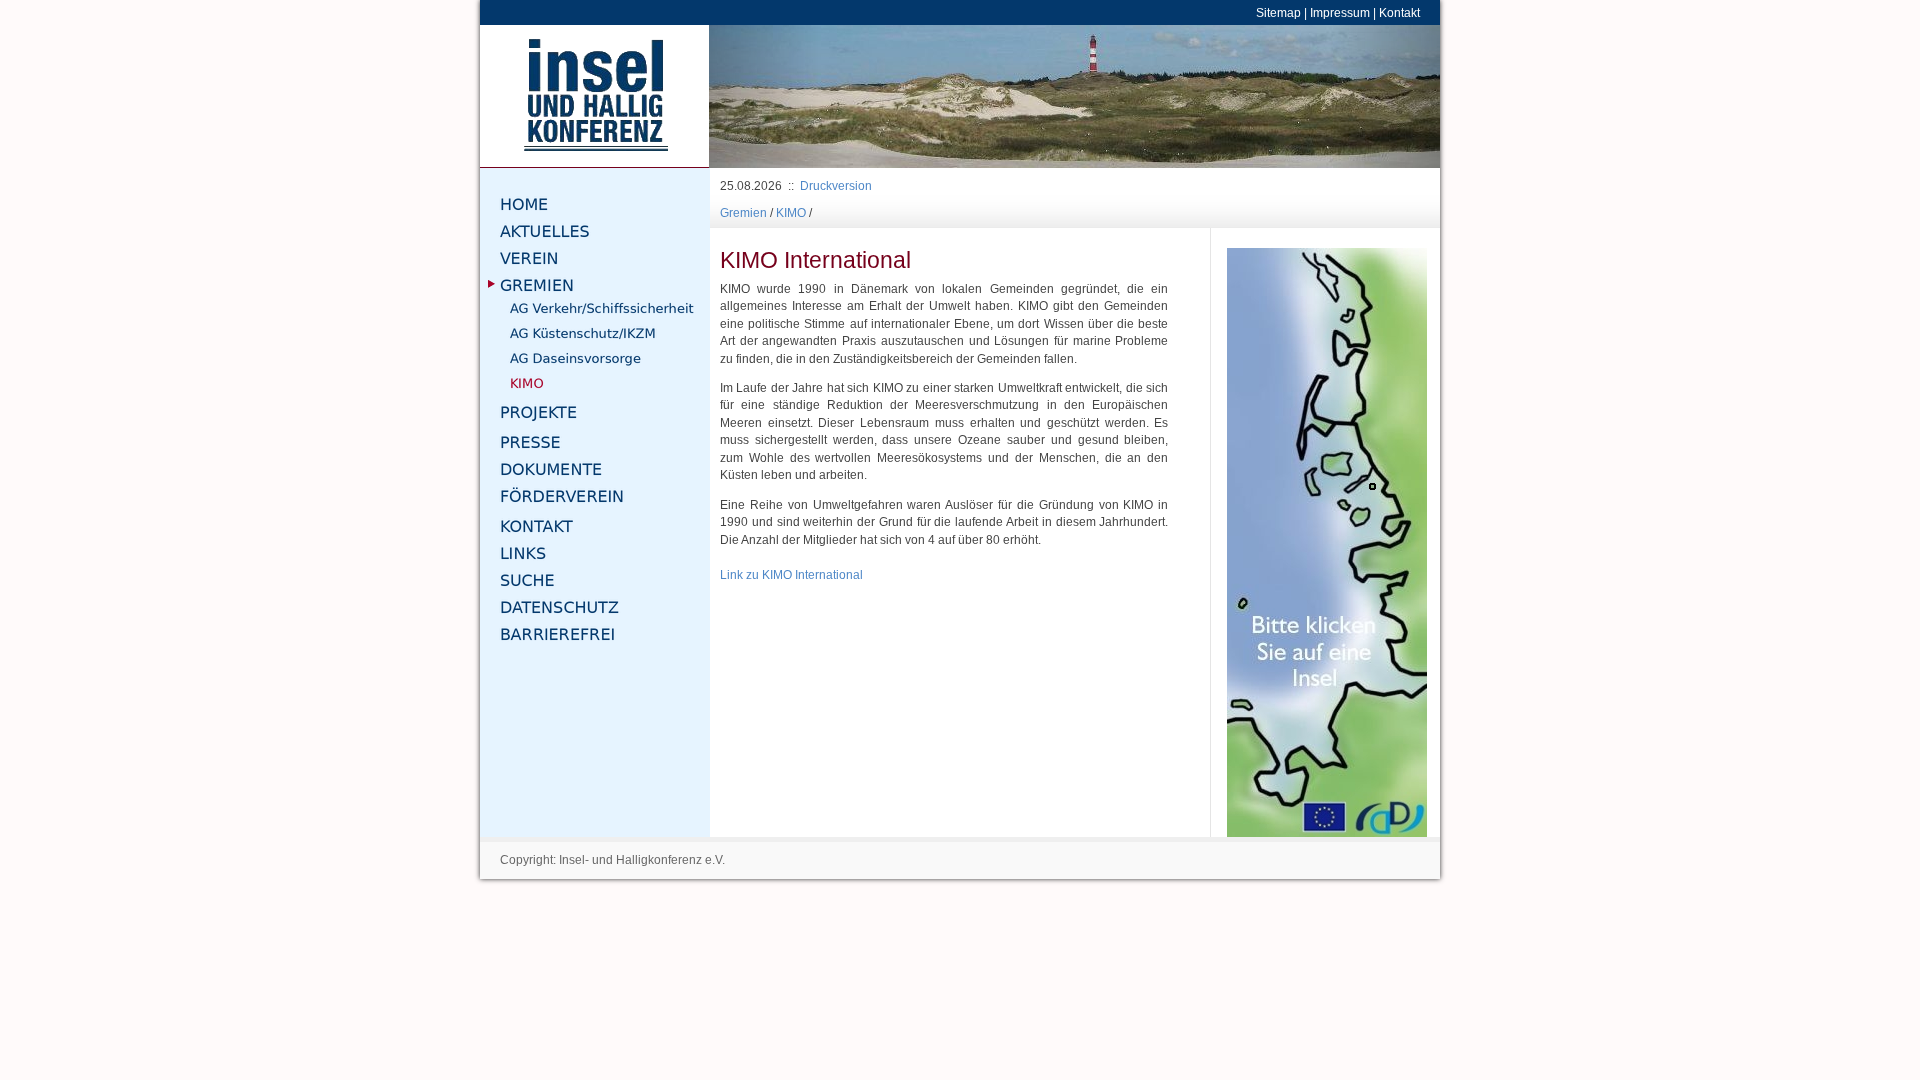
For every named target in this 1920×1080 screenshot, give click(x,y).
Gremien (743, 212)
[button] (764, 96)
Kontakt (1399, 12)
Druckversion (836, 185)
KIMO (791, 212)
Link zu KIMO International (791, 574)
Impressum (1340, 12)
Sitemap (1278, 12)
